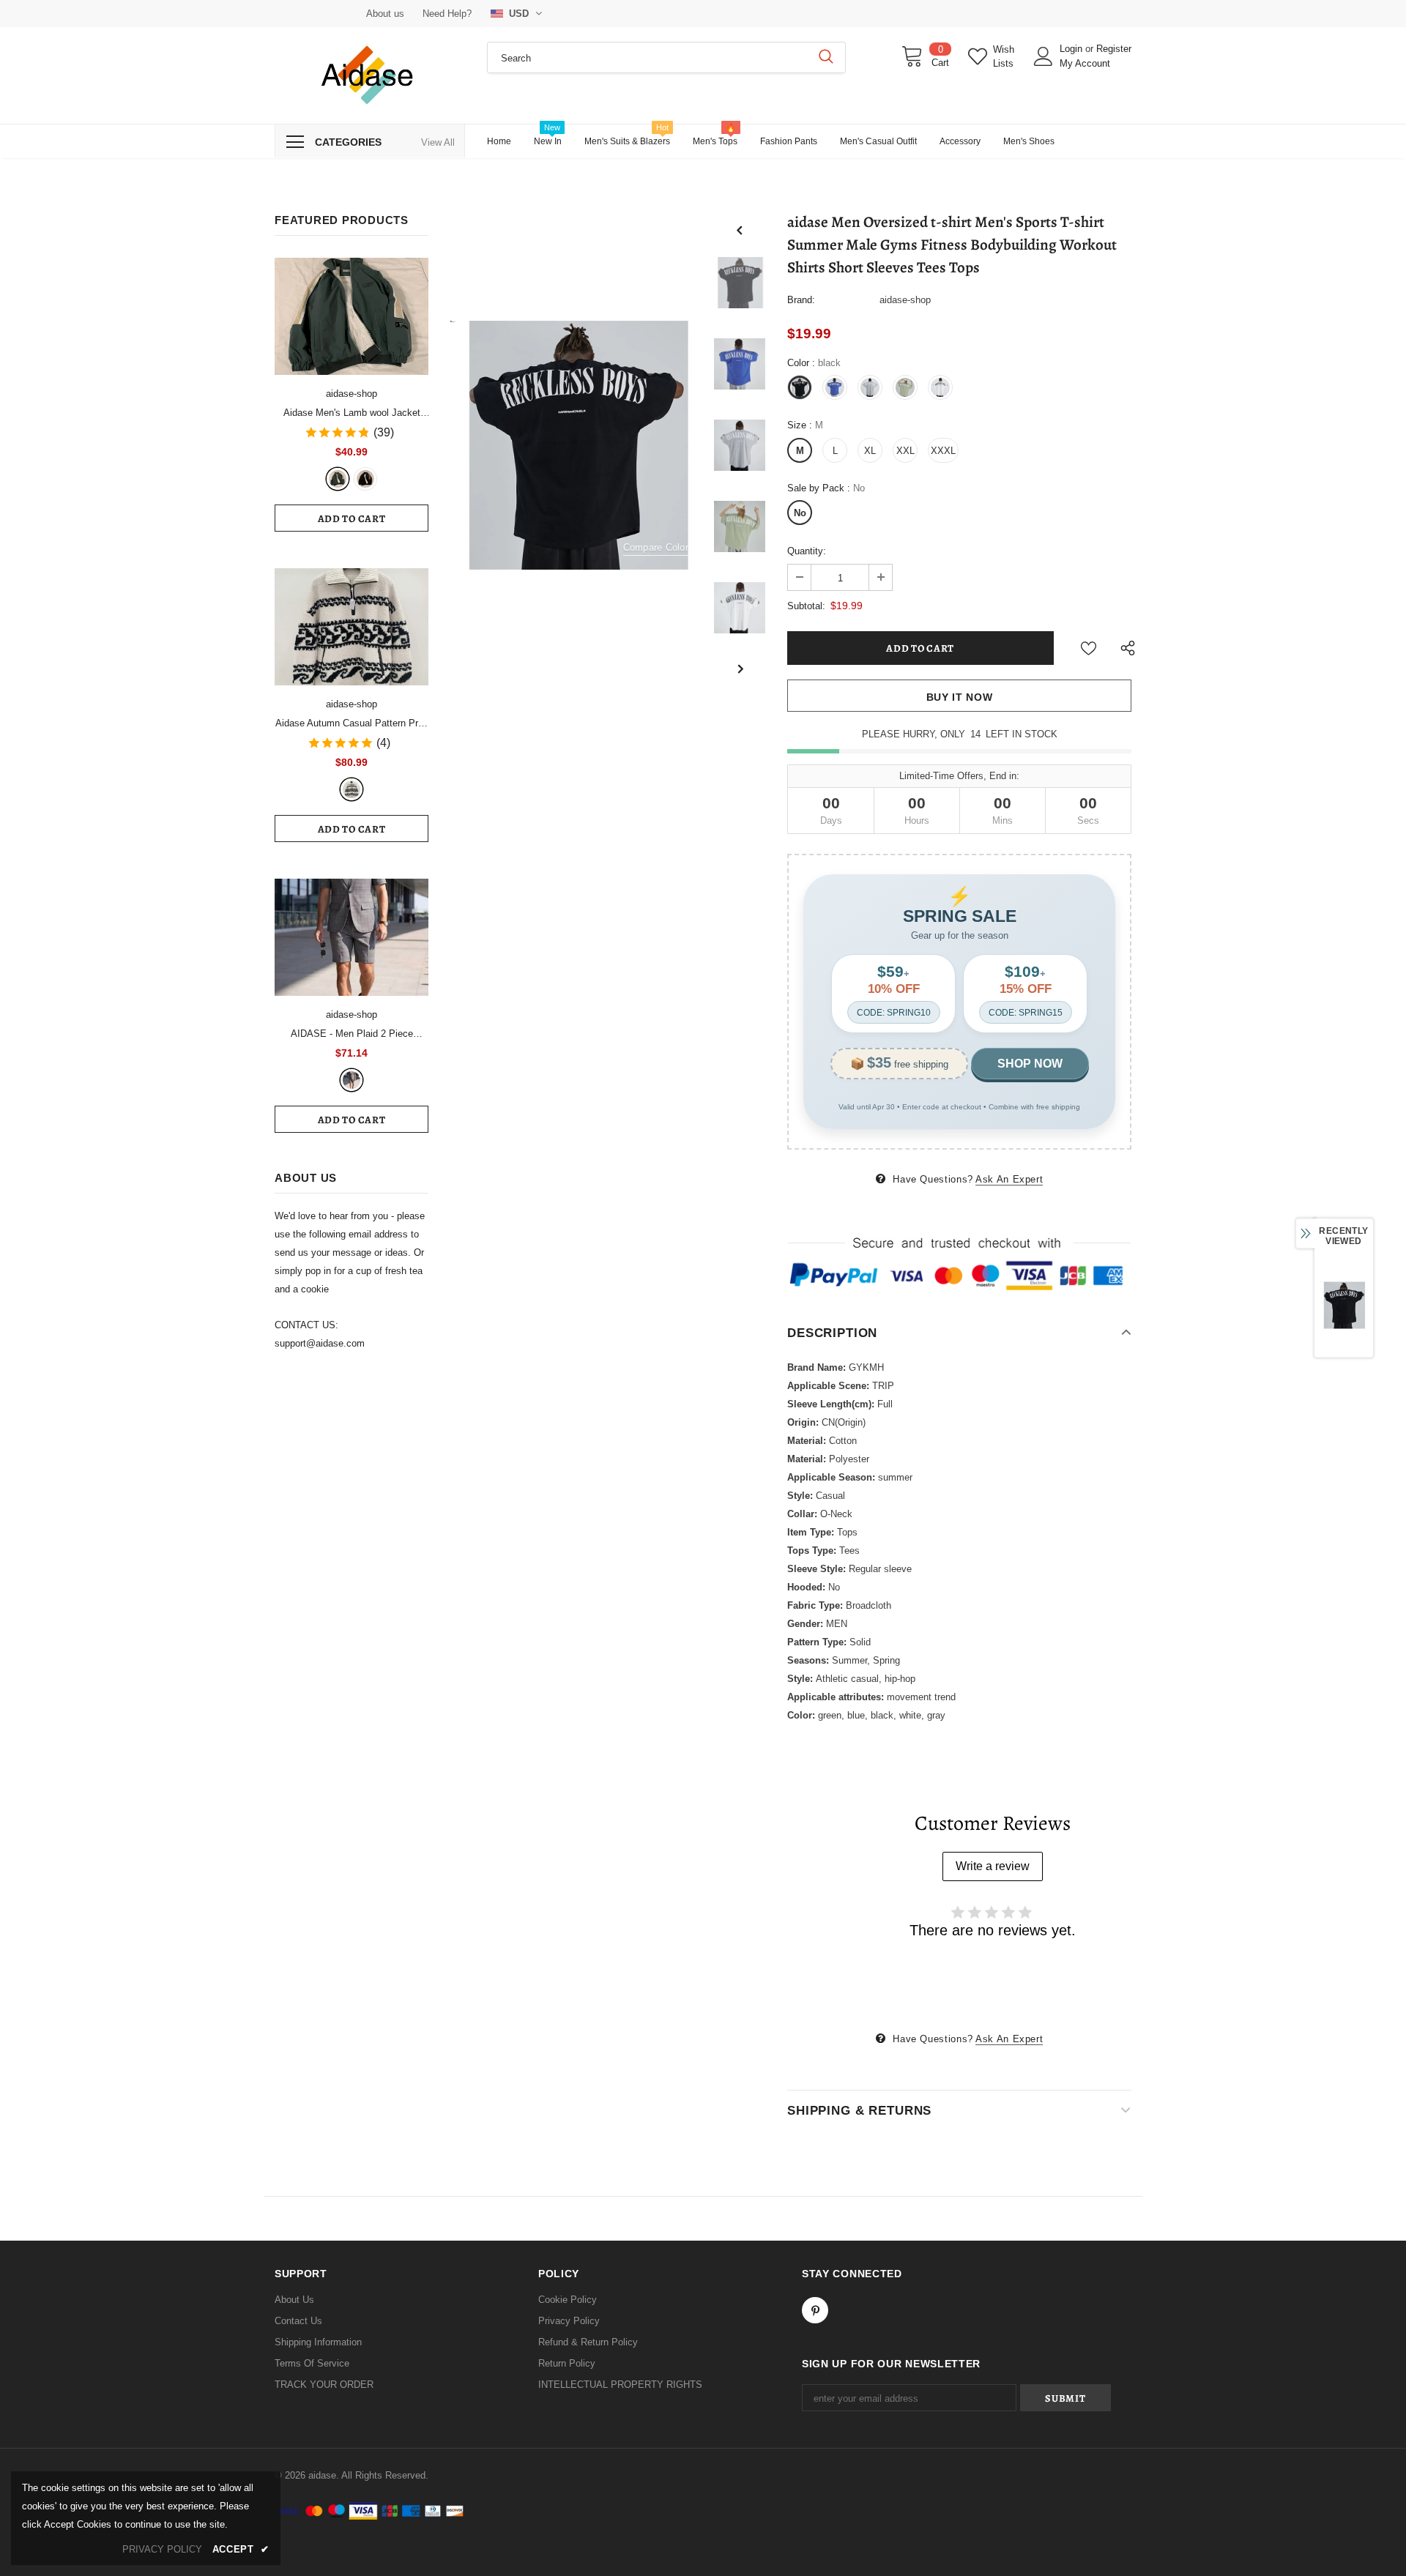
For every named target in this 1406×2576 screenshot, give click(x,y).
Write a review (993, 1866)
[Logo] (370, 75)
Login (1072, 49)
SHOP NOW (1030, 1064)
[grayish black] (351, 1080)
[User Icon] (1044, 56)
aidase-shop (351, 394)
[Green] (338, 479)
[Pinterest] (815, 2310)
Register (1114, 49)
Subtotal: (806, 606)
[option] (575, 445)
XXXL (943, 451)
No (800, 513)
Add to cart (352, 519)
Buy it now (960, 697)
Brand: (801, 300)
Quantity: (807, 551)
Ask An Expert (1009, 1179)
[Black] (365, 479)
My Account (1085, 63)
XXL (905, 451)
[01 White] (351, 789)
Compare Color (656, 548)
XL (870, 451)
